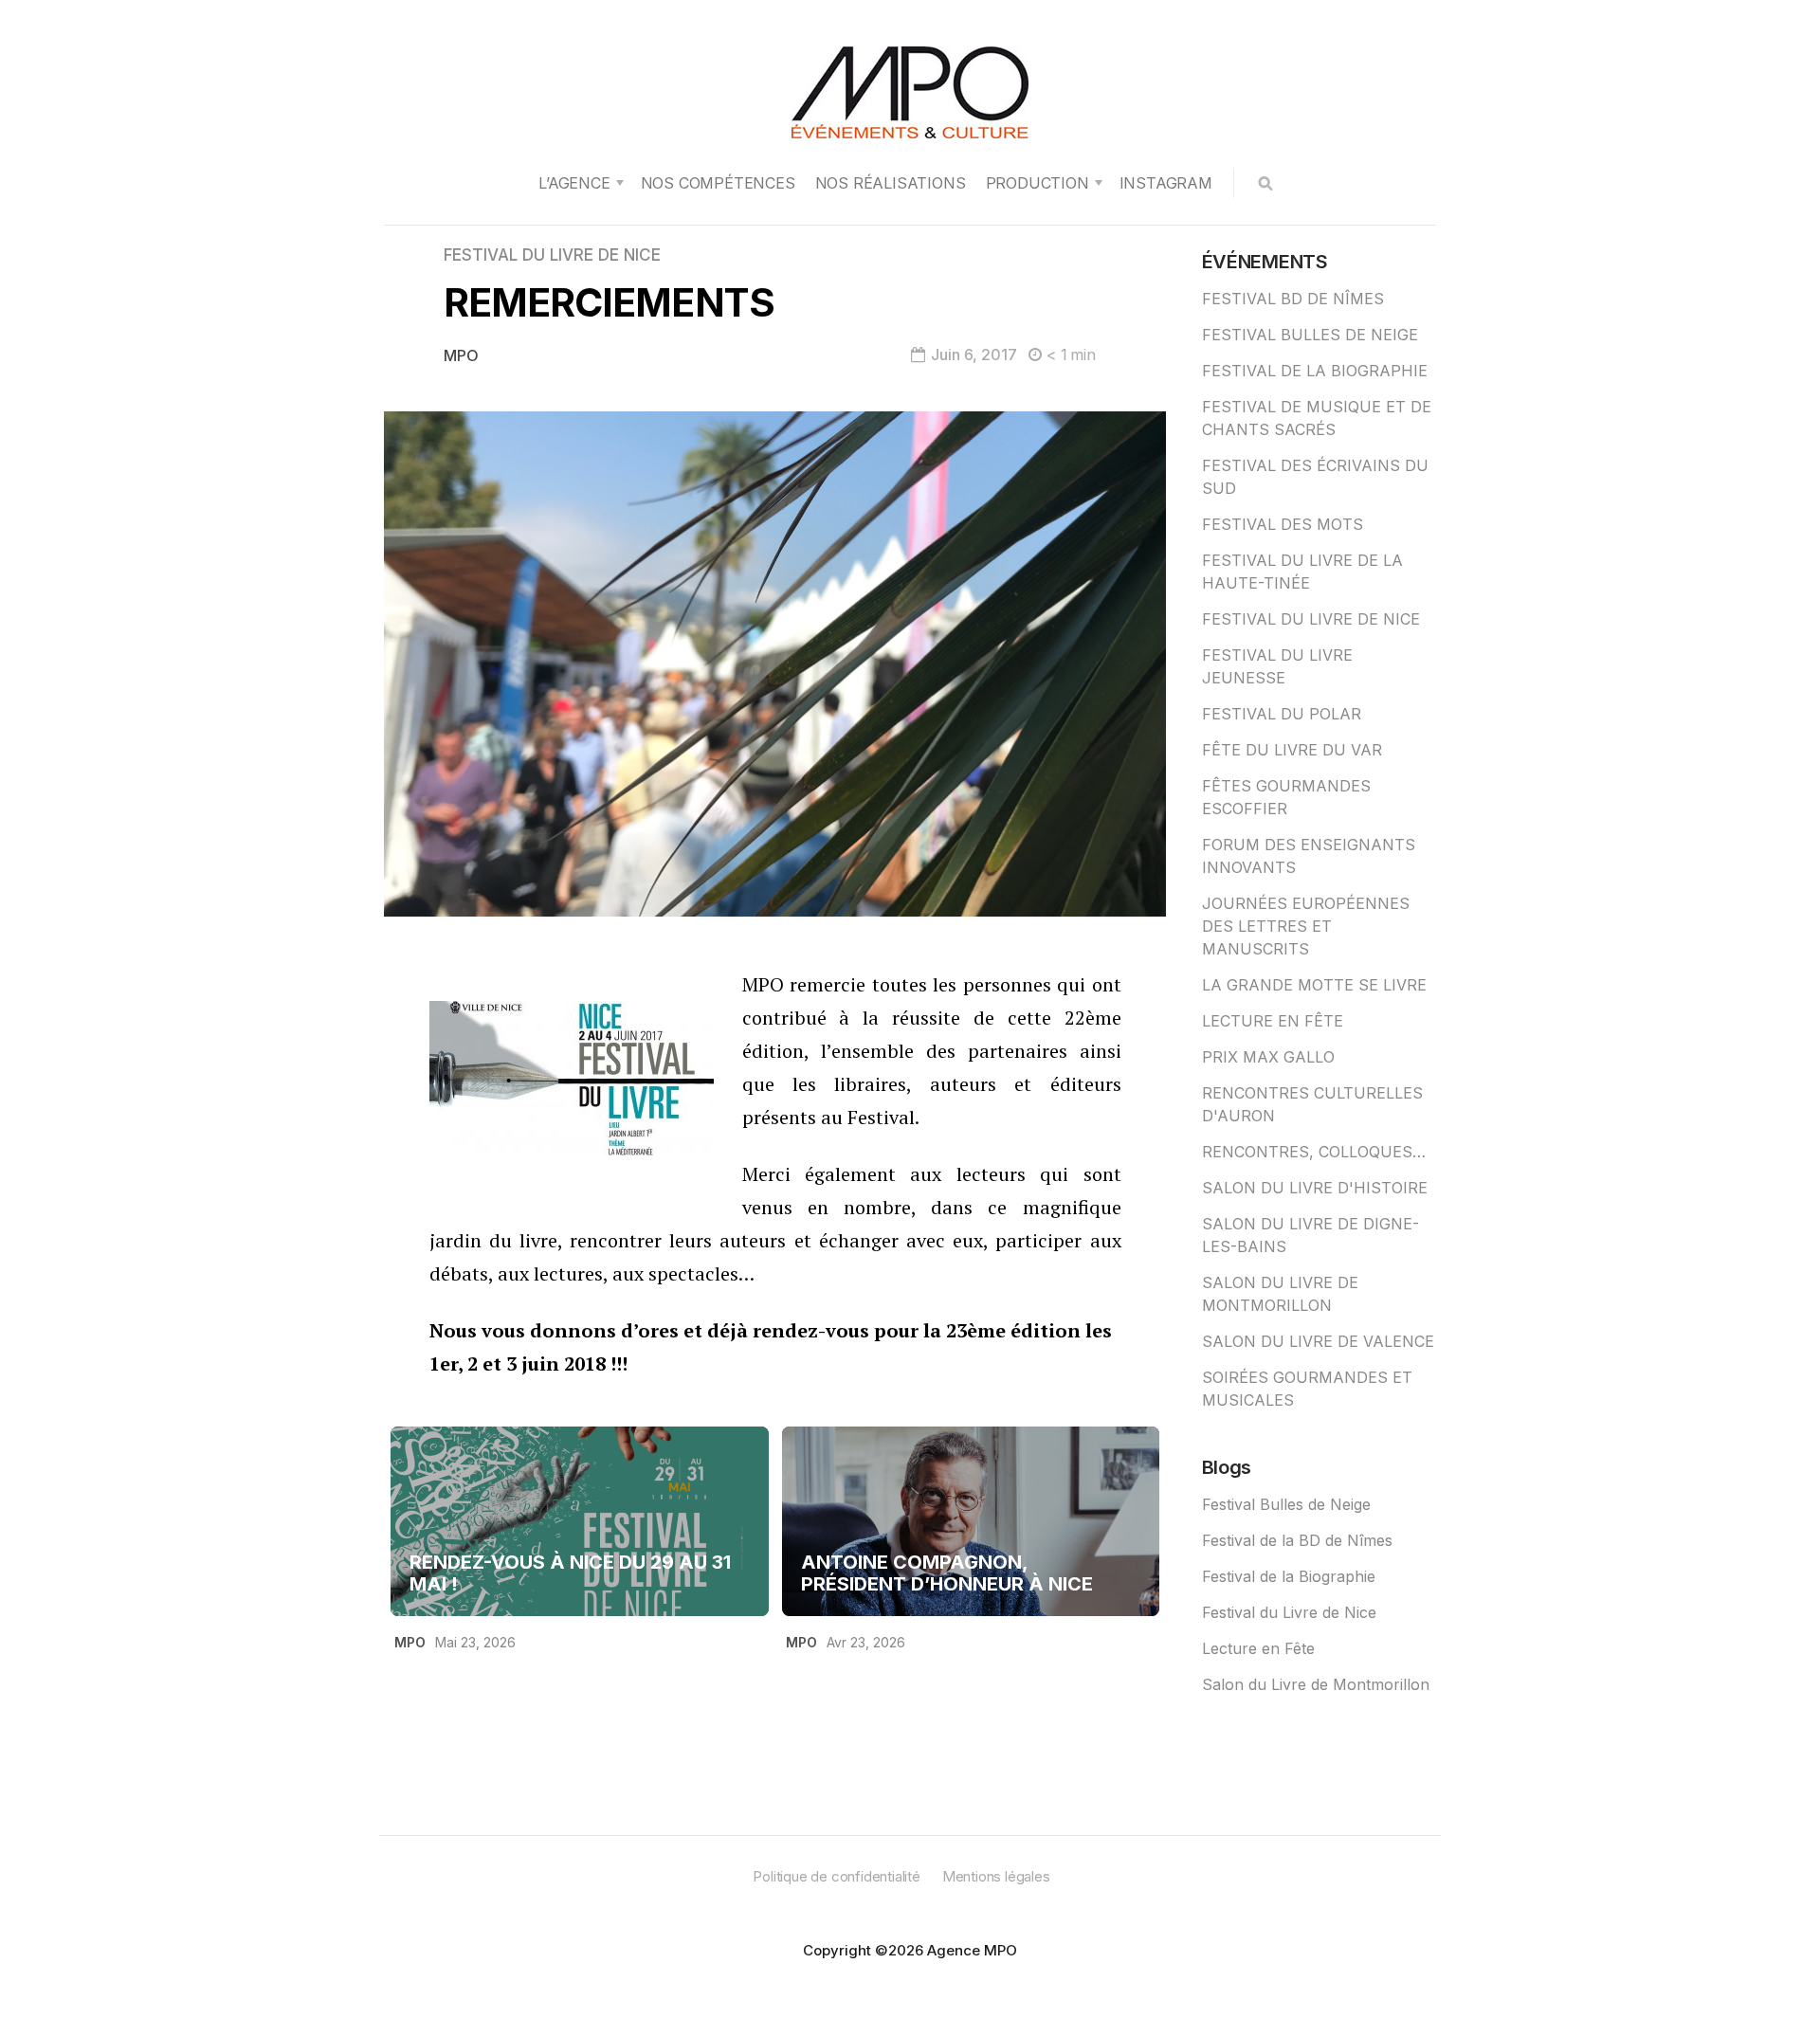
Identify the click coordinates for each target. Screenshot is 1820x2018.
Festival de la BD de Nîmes (1297, 1540)
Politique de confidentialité (836, 1876)
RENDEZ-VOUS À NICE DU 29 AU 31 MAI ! (570, 1573)
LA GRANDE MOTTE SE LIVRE (1314, 985)
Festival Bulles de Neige (1286, 1504)
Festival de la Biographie (1289, 1576)
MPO (461, 355)
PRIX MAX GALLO (1268, 1057)
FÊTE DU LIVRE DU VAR (1292, 750)
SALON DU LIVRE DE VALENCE (1318, 1341)
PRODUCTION (1037, 183)
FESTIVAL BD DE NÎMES (1293, 299)
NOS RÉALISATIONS (891, 183)
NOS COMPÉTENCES (718, 183)
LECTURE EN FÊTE (1273, 1021)
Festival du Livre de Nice (1289, 1612)
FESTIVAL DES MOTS (1283, 524)
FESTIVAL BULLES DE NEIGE (1310, 335)
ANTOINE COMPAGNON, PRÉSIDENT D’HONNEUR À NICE (947, 1573)
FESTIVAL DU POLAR (1282, 714)
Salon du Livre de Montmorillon (1316, 1684)
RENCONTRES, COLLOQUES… (1314, 1152)
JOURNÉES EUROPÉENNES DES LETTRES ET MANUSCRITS (1306, 926)
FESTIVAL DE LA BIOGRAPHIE (1315, 371)
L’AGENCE (574, 183)
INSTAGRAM (1166, 183)
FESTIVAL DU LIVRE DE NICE (552, 255)
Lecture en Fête (1258, 1648)
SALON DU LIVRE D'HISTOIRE (1315, 1188)
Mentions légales (996, 1876)
